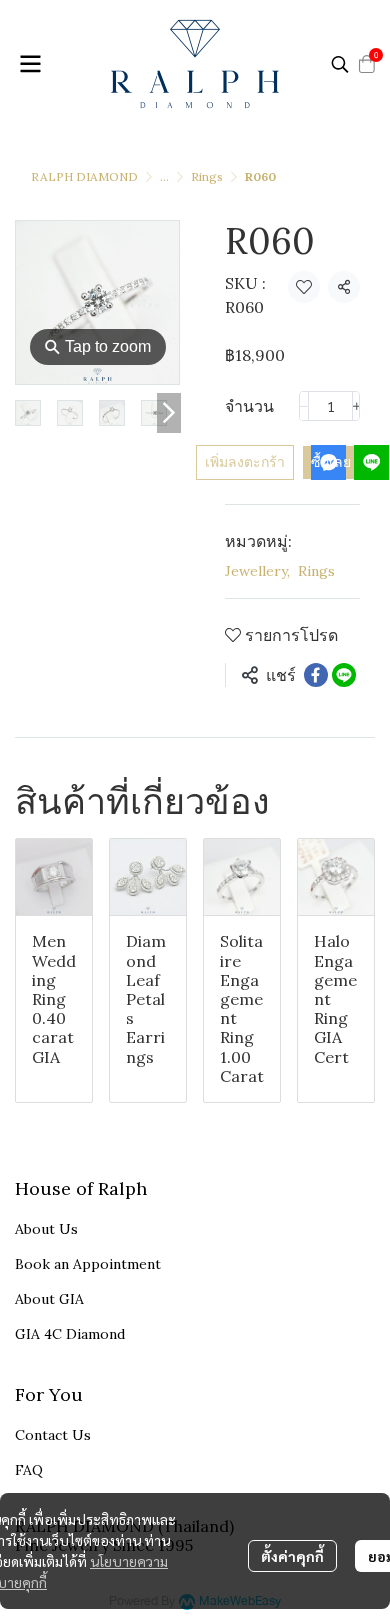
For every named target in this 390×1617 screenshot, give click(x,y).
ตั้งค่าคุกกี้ (292, 1556)
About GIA (49, 1299)
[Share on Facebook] (316, 675)
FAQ (29, 1470)
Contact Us (53, 1435)
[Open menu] (30, 64)
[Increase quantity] (357, 406)
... (164, 176)
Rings (207, 176)
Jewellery (257, 571)
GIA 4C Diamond (70, 1334)
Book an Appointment (88, 1264)
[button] (340, 64)
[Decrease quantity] (304, 406)
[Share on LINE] (344, 675)
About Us (46, 1229)
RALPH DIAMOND (84, 176)
